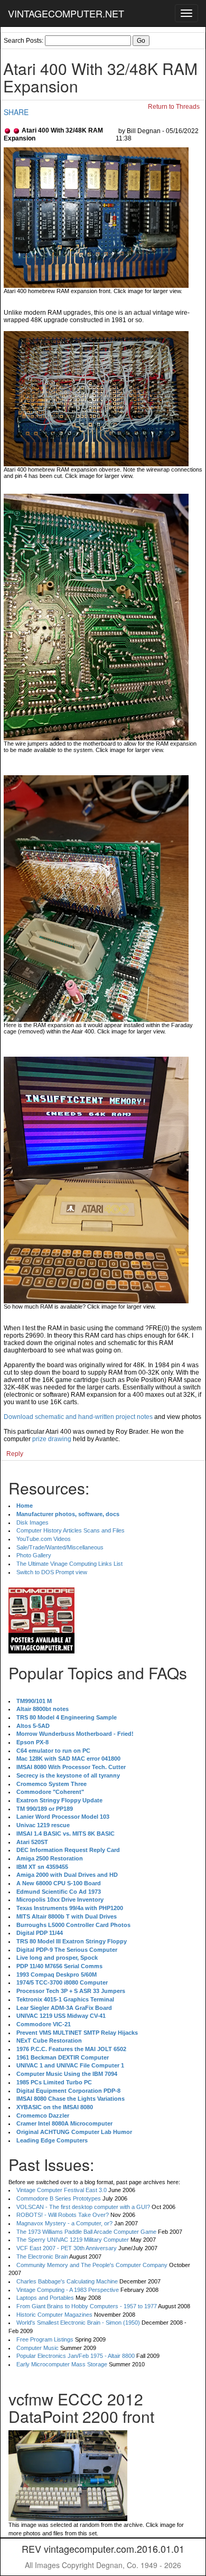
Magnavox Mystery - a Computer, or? (64, 2223)
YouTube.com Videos (44, 1539)
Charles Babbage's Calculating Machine (67, 2281)
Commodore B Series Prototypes (59, 2198)
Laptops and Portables (45, 2298)
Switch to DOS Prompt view (52, 1572)
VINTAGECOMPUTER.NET (66, 13)
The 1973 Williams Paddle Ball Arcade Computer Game (86, 2232)
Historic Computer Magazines (54, 2315)
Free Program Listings (45, 2339)
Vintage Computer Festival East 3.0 (62, 2190)
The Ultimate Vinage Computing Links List (69, 1564)
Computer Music (38, 2348)
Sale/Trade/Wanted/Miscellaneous (60, 1547)
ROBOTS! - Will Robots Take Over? (63, 2215)
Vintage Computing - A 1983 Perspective (68, 2290)
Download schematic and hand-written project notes (78, 1417)
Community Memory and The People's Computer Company (92, 2265)
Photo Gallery (34, 1555)
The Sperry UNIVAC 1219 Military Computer (73, 2240)
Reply (15, 1454)
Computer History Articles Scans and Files (71, 1530)
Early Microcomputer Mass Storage (62, 2364)
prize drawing (52, 1439)
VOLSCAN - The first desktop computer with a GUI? (83, 2207)
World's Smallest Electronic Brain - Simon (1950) (78, 2323)
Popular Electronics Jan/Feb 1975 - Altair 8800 (76, 2356)
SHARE (16, 112)
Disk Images (32, 1522)
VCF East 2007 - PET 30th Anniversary (67, 2248)
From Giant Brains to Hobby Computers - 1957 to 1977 (87, 2306)
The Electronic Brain (42, 2257)
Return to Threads (174, 107)
